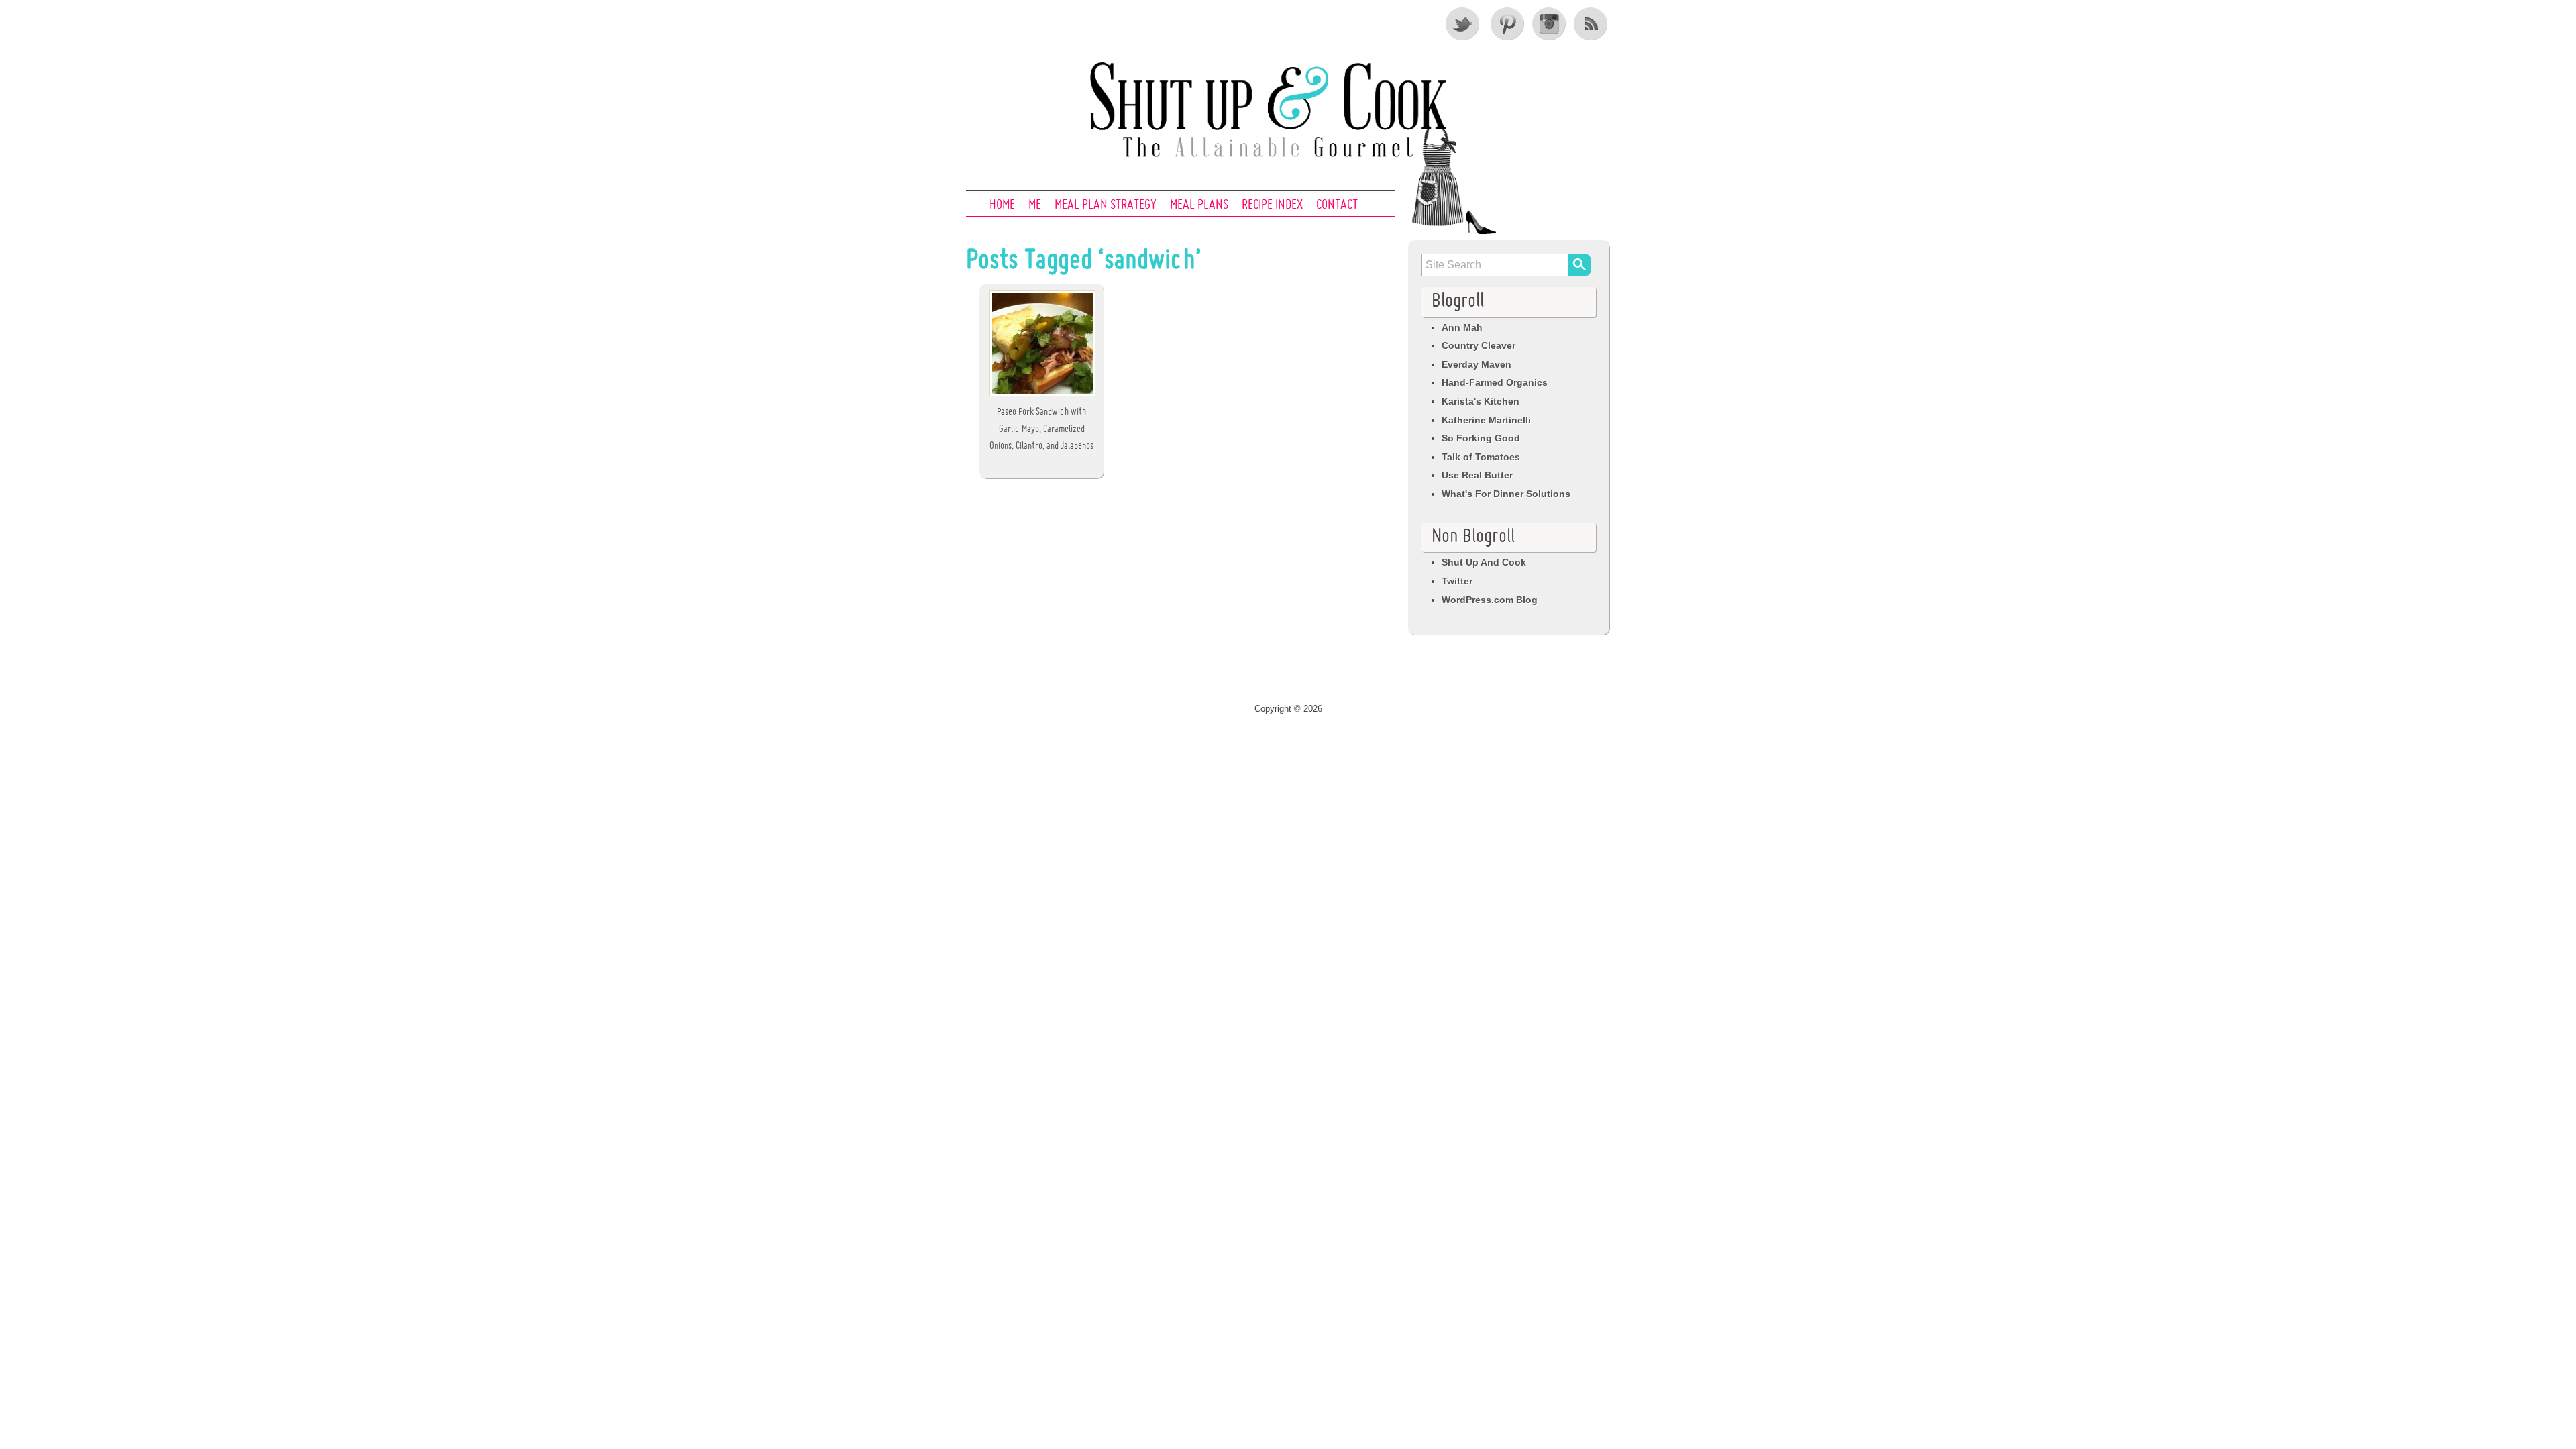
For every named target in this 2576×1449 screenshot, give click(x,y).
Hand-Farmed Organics (1495, 382)
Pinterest (1506, 23)
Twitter (1463, 23)
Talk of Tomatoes (1481, 457)
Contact (1337, 205)
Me (1035, 205)
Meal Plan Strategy (1106, 205)
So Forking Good (1481, 438)
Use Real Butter (1477, 475)
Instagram (1549, 23)
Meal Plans (1199, 205)
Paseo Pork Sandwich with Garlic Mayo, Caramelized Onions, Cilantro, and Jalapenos (1041, 429)
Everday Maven (1477, 364)
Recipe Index (1272, 205)
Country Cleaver (1479, 345)
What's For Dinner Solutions (1506, 494)
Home (1002, 205)
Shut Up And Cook (1484, 562)
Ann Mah (1462, 327)
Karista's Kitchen (1481, 401)
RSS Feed (1592, 23)
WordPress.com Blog (1490, 600)
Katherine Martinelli (1486, 420)
